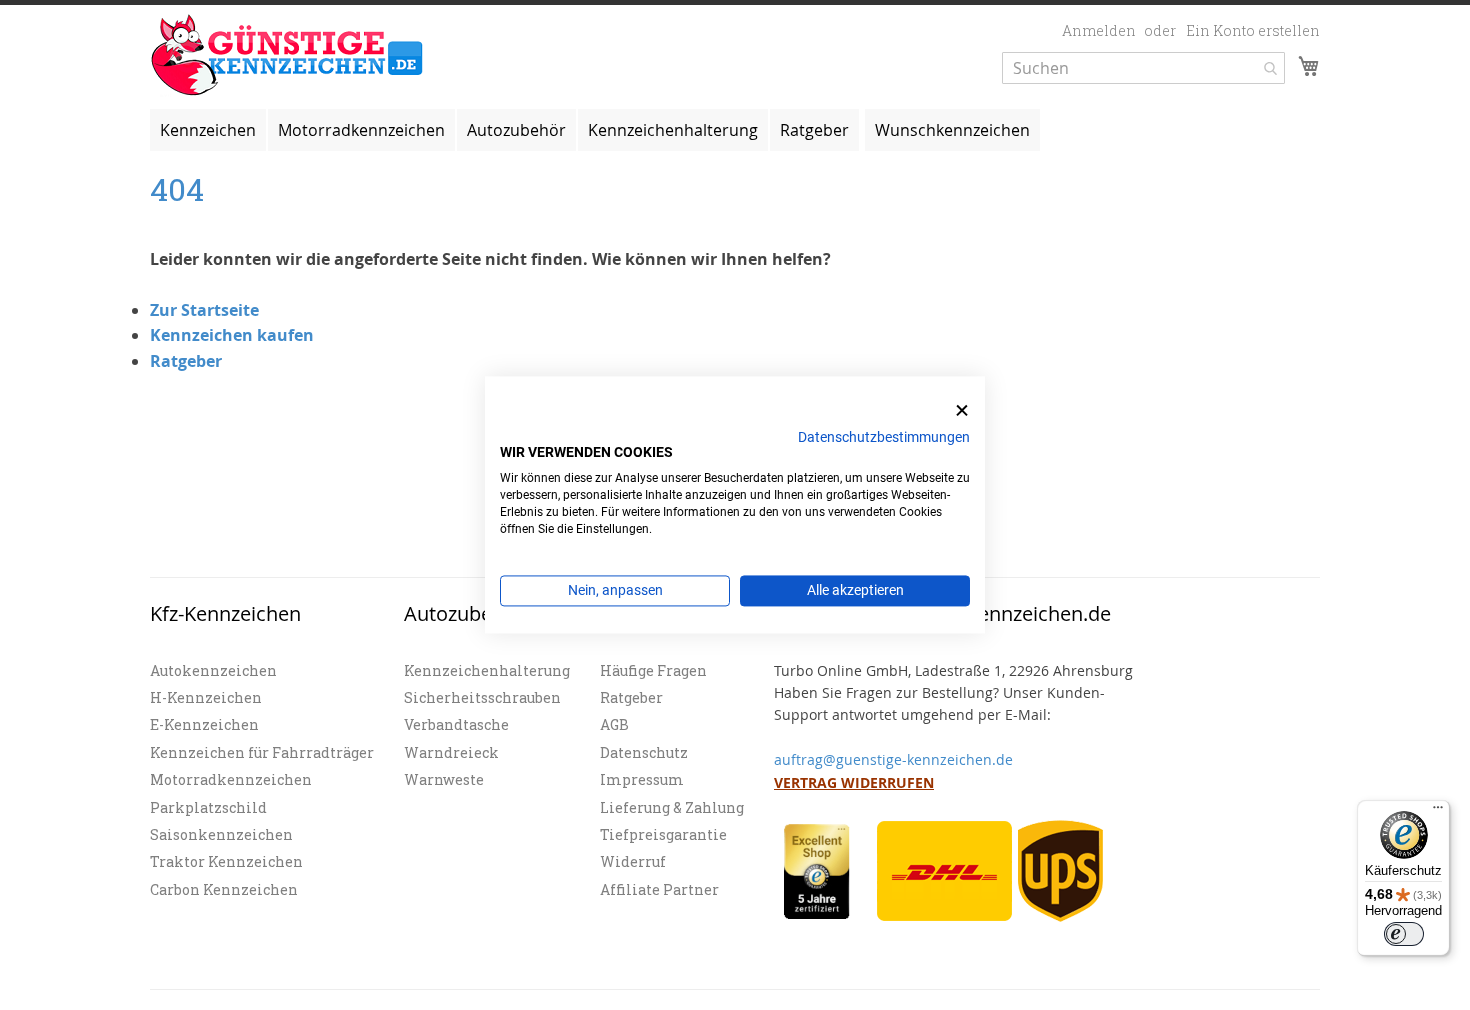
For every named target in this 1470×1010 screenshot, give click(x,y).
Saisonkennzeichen (221, 834)
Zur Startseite (204, 310)
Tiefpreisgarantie (663, 834)
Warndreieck (451, 752)
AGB (614, 724)
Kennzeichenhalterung (487, 670)
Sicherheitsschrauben (482, 697)
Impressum (642, 779)
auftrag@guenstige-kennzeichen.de (893, 759)
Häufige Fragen (653, 670)
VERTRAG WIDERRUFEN (854, 782)
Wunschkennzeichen (952, 130)
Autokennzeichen (213, 670)
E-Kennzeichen (204, 724)
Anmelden (1099, 30)
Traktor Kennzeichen (226, 861)
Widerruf (633, 861)
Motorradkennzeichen (231, 779)
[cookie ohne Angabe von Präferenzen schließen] (962, 410)
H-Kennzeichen (206, 697)
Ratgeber (186, 361)
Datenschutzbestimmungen (884, 437)
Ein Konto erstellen (1253, 30)
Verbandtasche (456, 724)
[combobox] (1143, 68)
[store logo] (287, 55)
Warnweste (444, 779)
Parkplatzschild (208, 807)
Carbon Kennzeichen (224, 889)
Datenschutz (644, 752)
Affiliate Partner (659, 889)
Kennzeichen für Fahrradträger (262, 752)
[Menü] (1438, 812)
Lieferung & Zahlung (672, 807)
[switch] (1404, 934)
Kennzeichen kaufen (232, 335)
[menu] (735, 130)
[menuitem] (208, 130)
